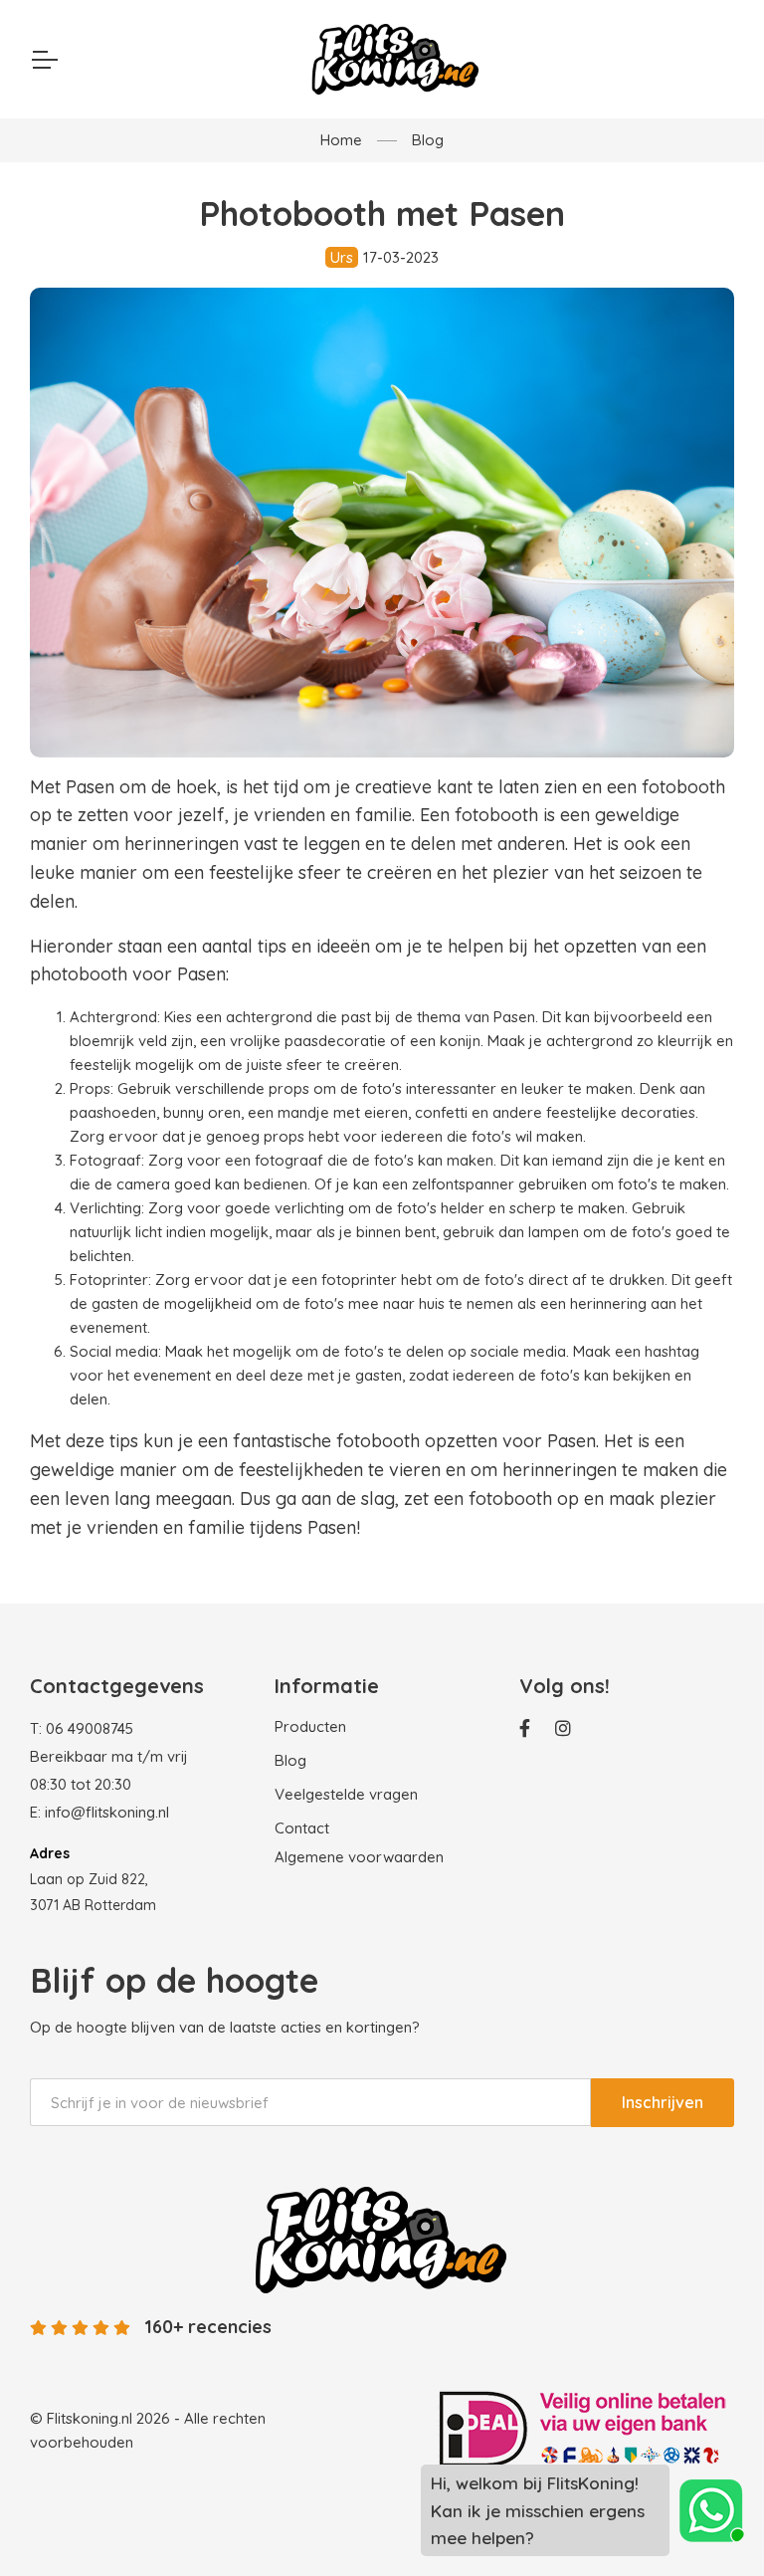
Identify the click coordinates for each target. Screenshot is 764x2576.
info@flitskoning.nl (107, 1812)
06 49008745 (90, 1728)
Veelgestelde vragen (346, 1794)
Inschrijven (663, 2102)
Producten (310, 1726)
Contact (302, 1828)
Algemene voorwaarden (359, 1857)
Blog (428, 140)
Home (341, 140)
